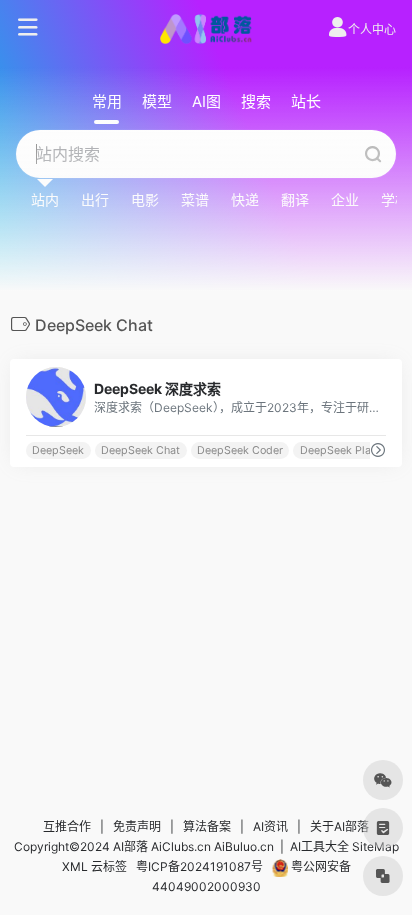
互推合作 (67, 826)
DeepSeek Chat (140, 450)
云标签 (109, 866)
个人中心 (372, 29)
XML (75, 866)
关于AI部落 (339, 826)
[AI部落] (206, 28)
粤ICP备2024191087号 (199, 866)
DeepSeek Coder (240, 450)
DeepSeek (58, 450)
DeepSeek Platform (349, 450)
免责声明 (137, 826)
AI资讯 (270, 826)
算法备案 (207, 826)
